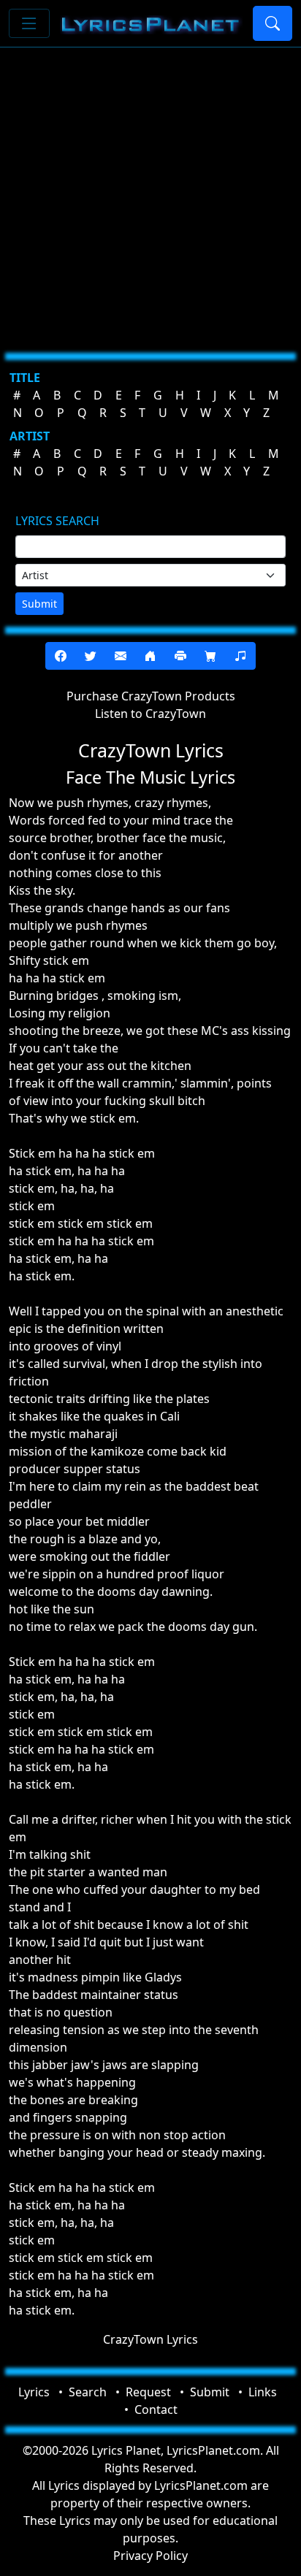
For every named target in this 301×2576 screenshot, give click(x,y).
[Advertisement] (150, 194)
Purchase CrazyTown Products (151, 696)
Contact (156, 2409)
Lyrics (34, 2392)
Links (263, 2392)
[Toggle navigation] (29, 23)
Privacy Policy (150, 2556)
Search (88, 2392)
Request (148, 2392)
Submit (39, 604)
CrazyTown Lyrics (150, 2339)
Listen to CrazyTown (150, 714)
